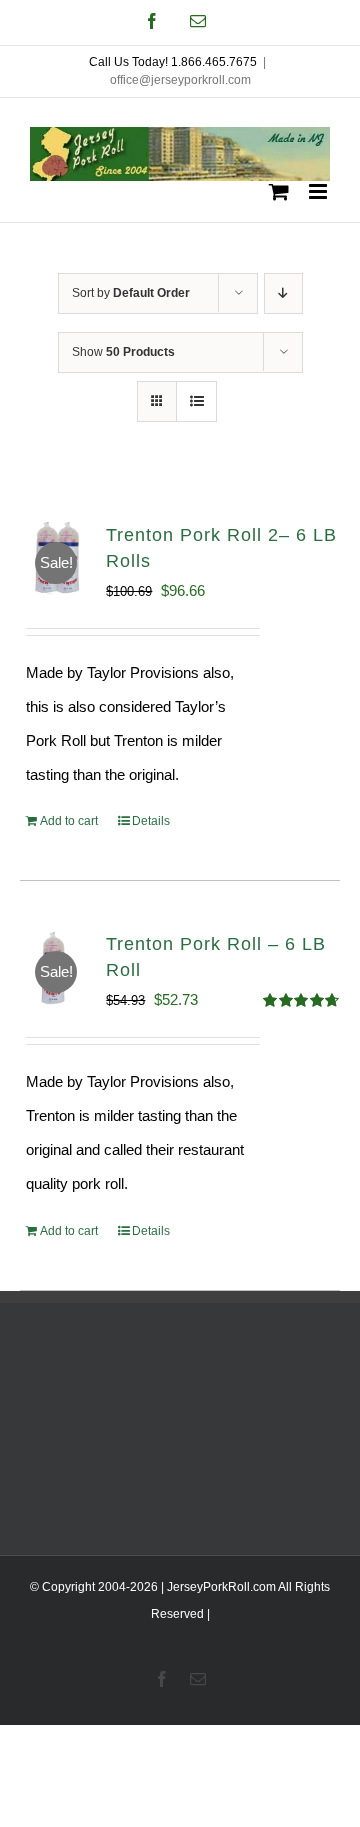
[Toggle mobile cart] (279, 191)
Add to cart (69, 821)
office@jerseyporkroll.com (180, 80)
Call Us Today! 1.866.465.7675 (173, 62)
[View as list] (196, 401)
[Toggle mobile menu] (319, 191)
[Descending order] (283, 293)
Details (151, 821)
